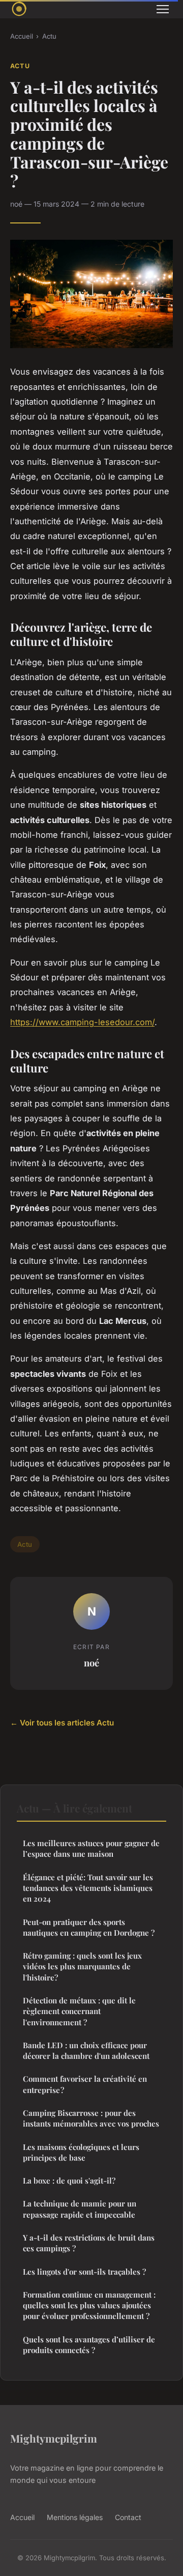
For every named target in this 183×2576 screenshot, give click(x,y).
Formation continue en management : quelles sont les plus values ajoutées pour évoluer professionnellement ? (89, 2305)
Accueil (22, 36)
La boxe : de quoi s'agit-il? (69, 2181)
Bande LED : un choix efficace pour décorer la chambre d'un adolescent (86, 2050)
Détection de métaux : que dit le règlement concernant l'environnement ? (79, 2011)
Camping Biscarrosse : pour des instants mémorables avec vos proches (91, 2118)
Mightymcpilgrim (54, 2438)
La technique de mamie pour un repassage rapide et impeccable (80, 2209)
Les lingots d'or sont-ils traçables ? (84, 2272)
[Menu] (163, 9)
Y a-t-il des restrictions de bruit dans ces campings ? (89, 2243)
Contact (128, 2517)
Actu (49, 36)
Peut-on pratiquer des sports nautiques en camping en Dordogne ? (89, 1927)
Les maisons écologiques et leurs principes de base (81, 2152)
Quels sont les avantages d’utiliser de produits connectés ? (89, 2345)
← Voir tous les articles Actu (62, 1723)
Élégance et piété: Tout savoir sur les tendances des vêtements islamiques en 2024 (88, 1888)
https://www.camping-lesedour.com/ (82, 1022)
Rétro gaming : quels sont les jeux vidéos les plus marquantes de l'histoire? (82, 1966)
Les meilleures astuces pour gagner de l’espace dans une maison (91, 1848)
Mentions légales (75, 2517)
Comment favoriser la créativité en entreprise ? (85, 2084)
